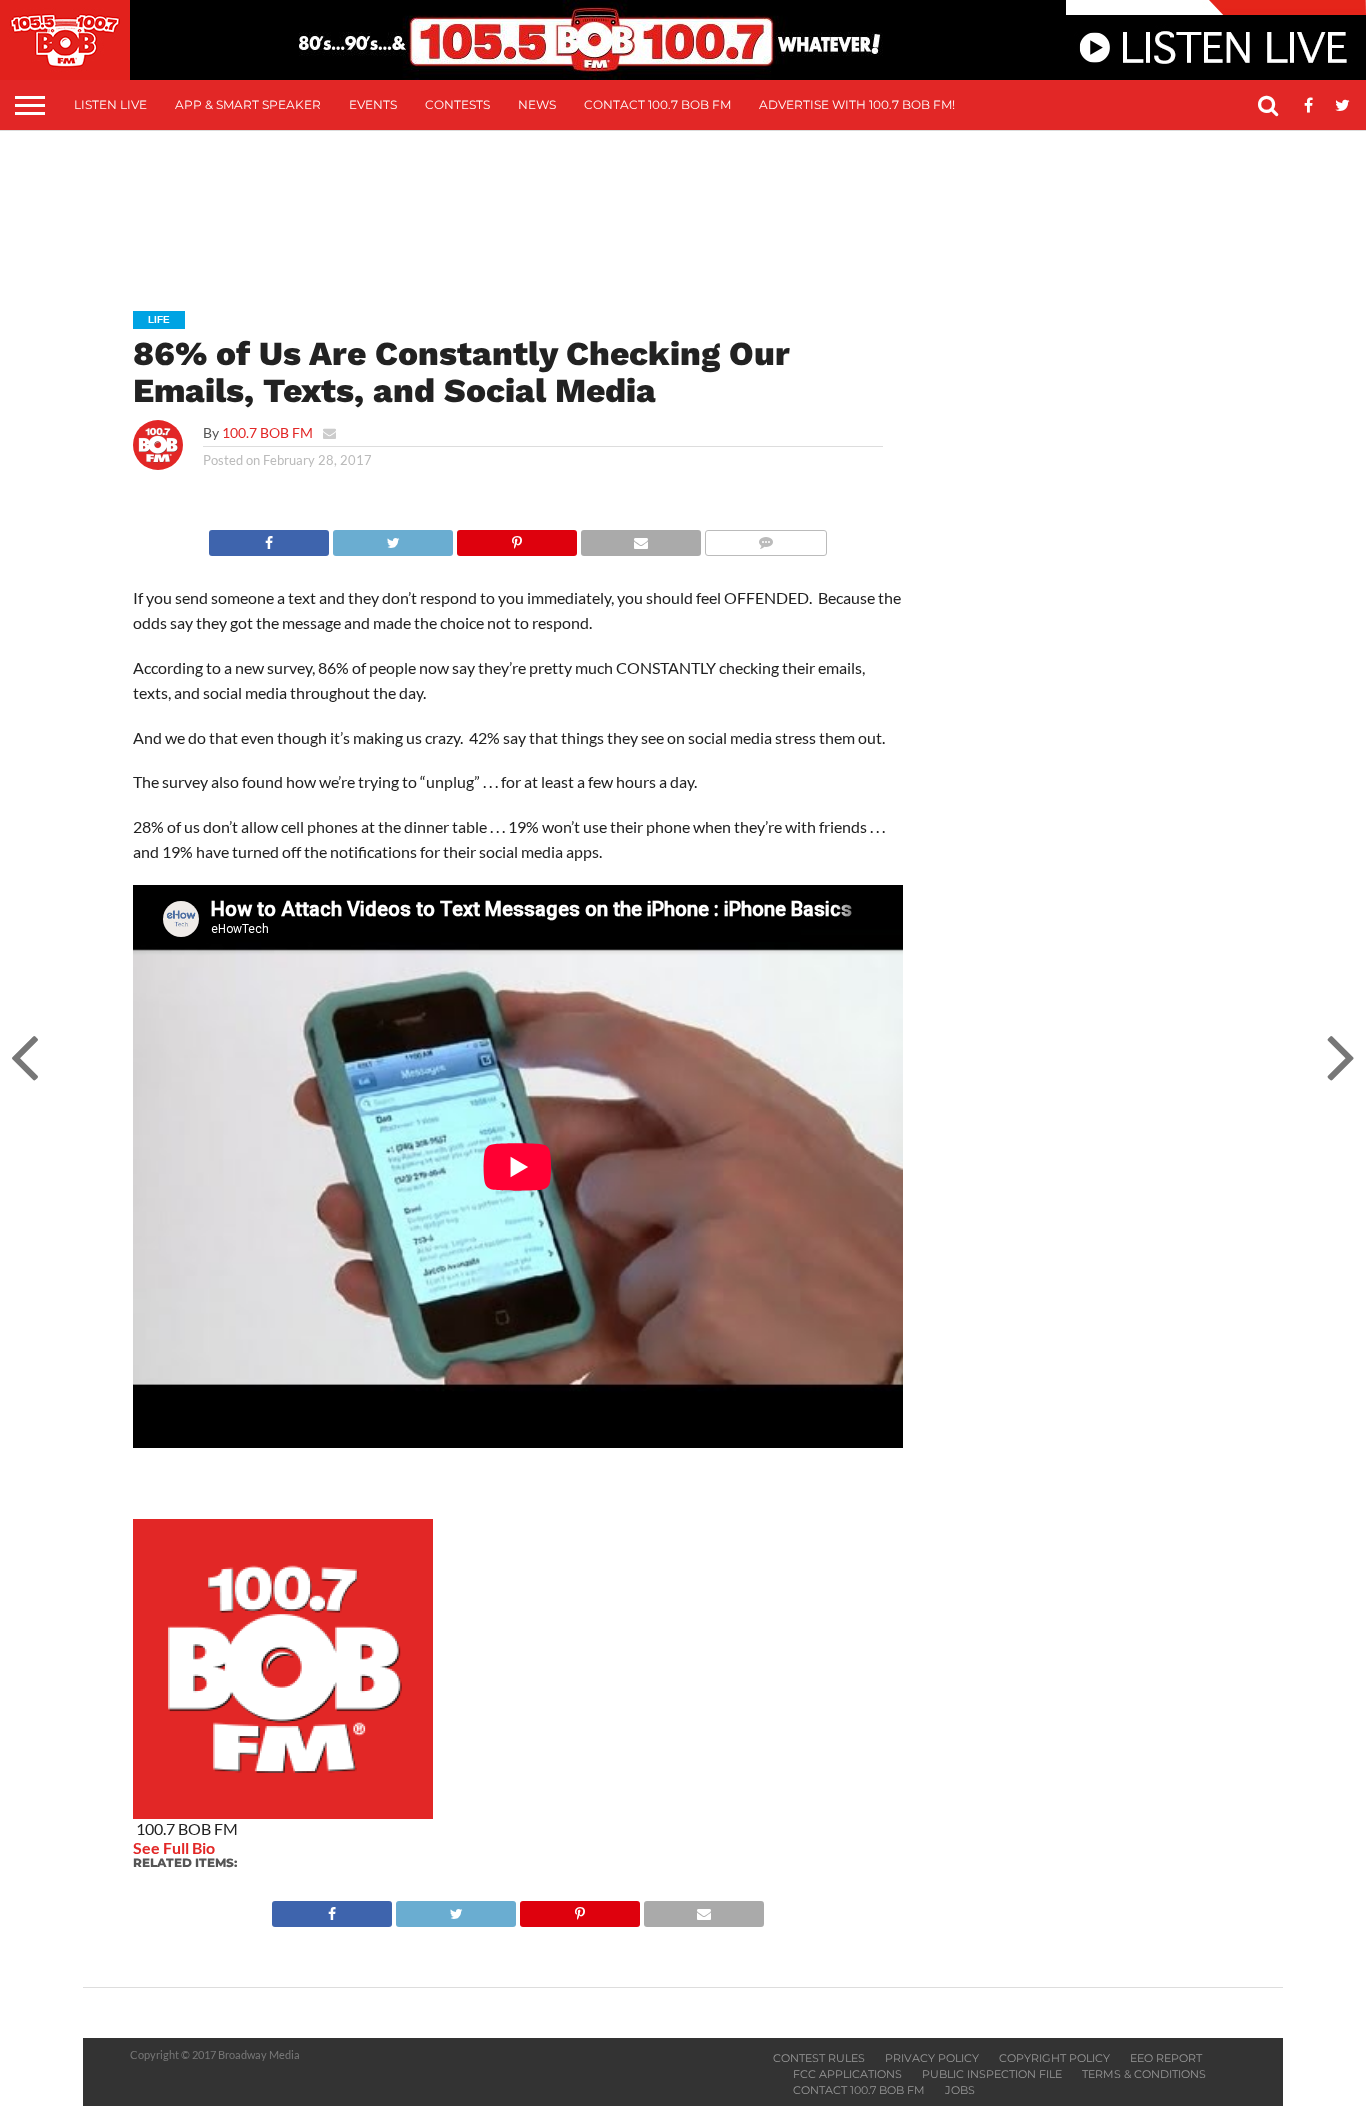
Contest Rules (819, 2058)
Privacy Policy (932, 2058)
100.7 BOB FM (267, 432)
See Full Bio (174, 1847)
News (537, 104)
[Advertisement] (683, 206)
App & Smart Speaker (248, 104)
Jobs (960, 2090)
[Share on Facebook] (269, 537)
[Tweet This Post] (392, 537)
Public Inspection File (992, 2074)
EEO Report (1166, 2058)
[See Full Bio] (226, 1847)
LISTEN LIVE (110, 104)
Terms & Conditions (1144, 2074)
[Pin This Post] (516, 537)
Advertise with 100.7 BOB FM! (857, 104)
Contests (457, 104)
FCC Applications (847, 2074)
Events (373, 104)
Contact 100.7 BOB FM (657, 104)
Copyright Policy (1054, 2058)
